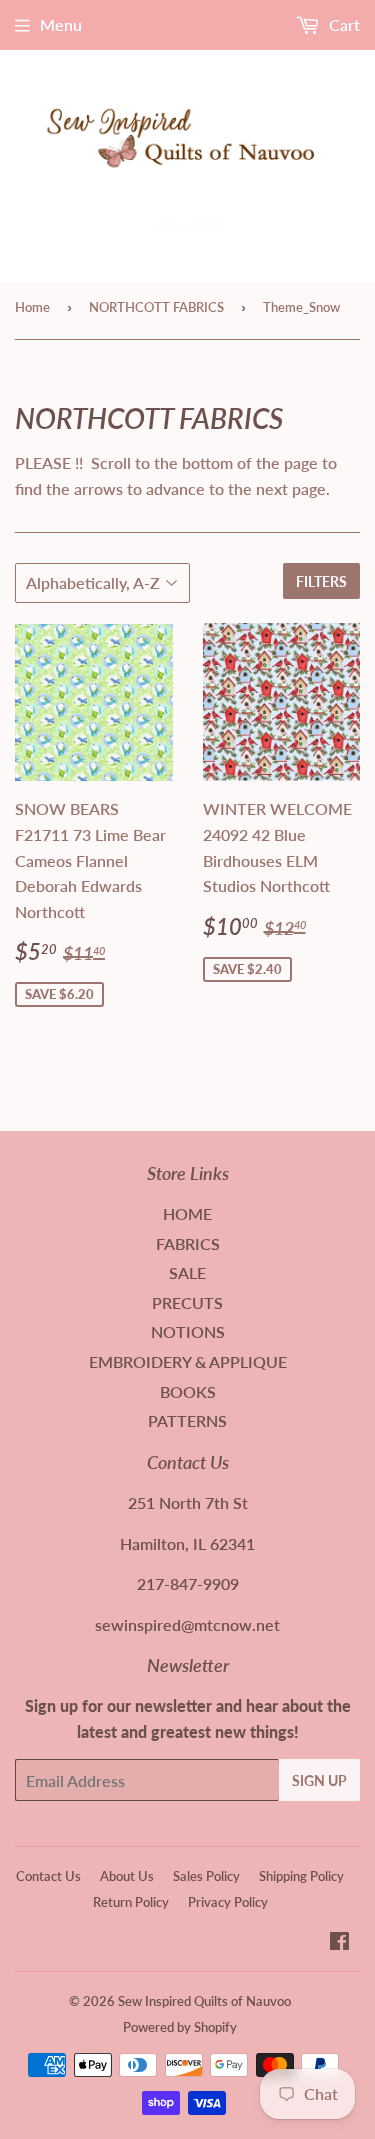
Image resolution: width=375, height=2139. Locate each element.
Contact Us (48, 1876)
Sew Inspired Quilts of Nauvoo (204, 2001)
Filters (321, 581)
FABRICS (188, 1243)
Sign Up (319, 1780)
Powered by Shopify (180, 2027)
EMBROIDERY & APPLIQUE (188, 1361)
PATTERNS (187, 1420)
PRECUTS (187, 1302)
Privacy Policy (228, 1902)
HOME (187, 1213)
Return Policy (131, 1902)
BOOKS (188, 1391)
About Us (127, 1876)
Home (32, 307)
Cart (342, 24)
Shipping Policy (301, 1876)
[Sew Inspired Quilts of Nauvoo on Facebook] (339, 1942)
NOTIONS (188, 1331)
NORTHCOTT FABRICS (156, 307)
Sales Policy (206, 1876)
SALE (187, 1272)
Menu (61, 24)
